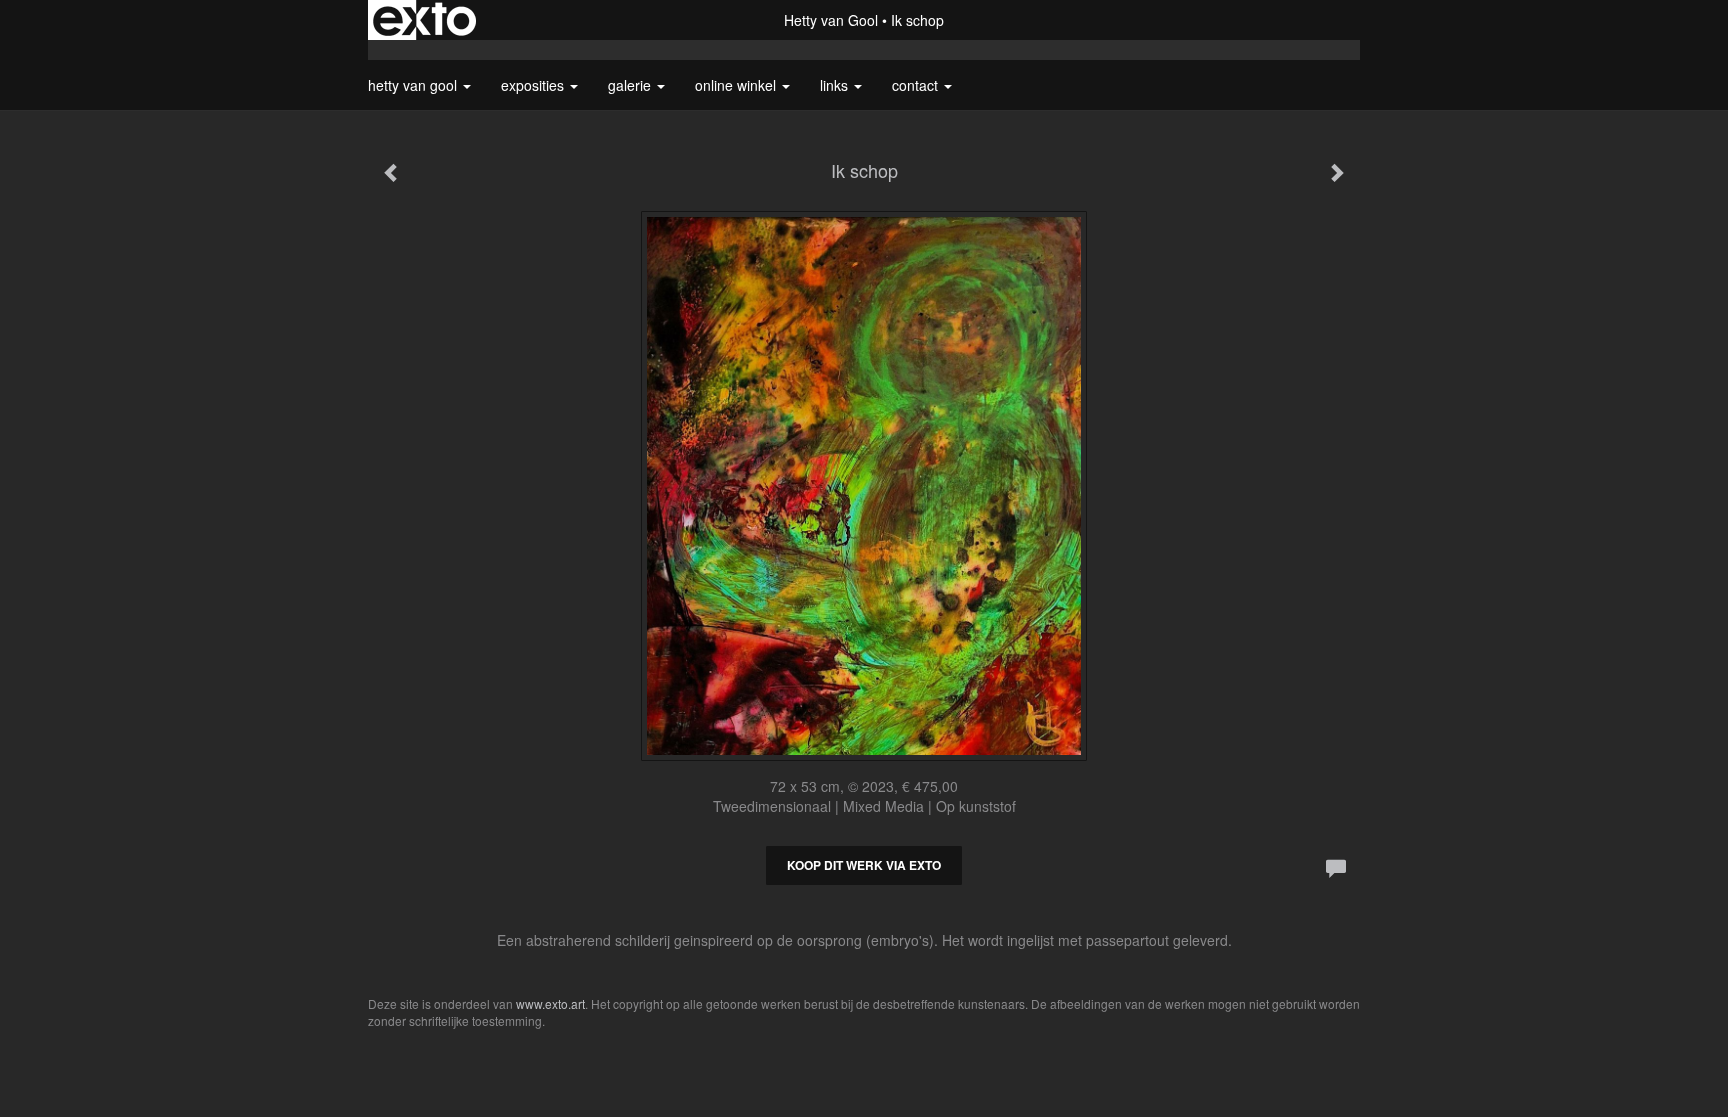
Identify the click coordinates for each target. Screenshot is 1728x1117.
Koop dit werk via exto (864, 865)
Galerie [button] (631, 85)
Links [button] (836, 85)
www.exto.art (550, 1003)
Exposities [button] (534, 85)
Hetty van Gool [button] (414, 85)
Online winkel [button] (737, 85)
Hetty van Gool (831, 20)
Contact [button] (917, 85)
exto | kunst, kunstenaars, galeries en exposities (424, 20)
